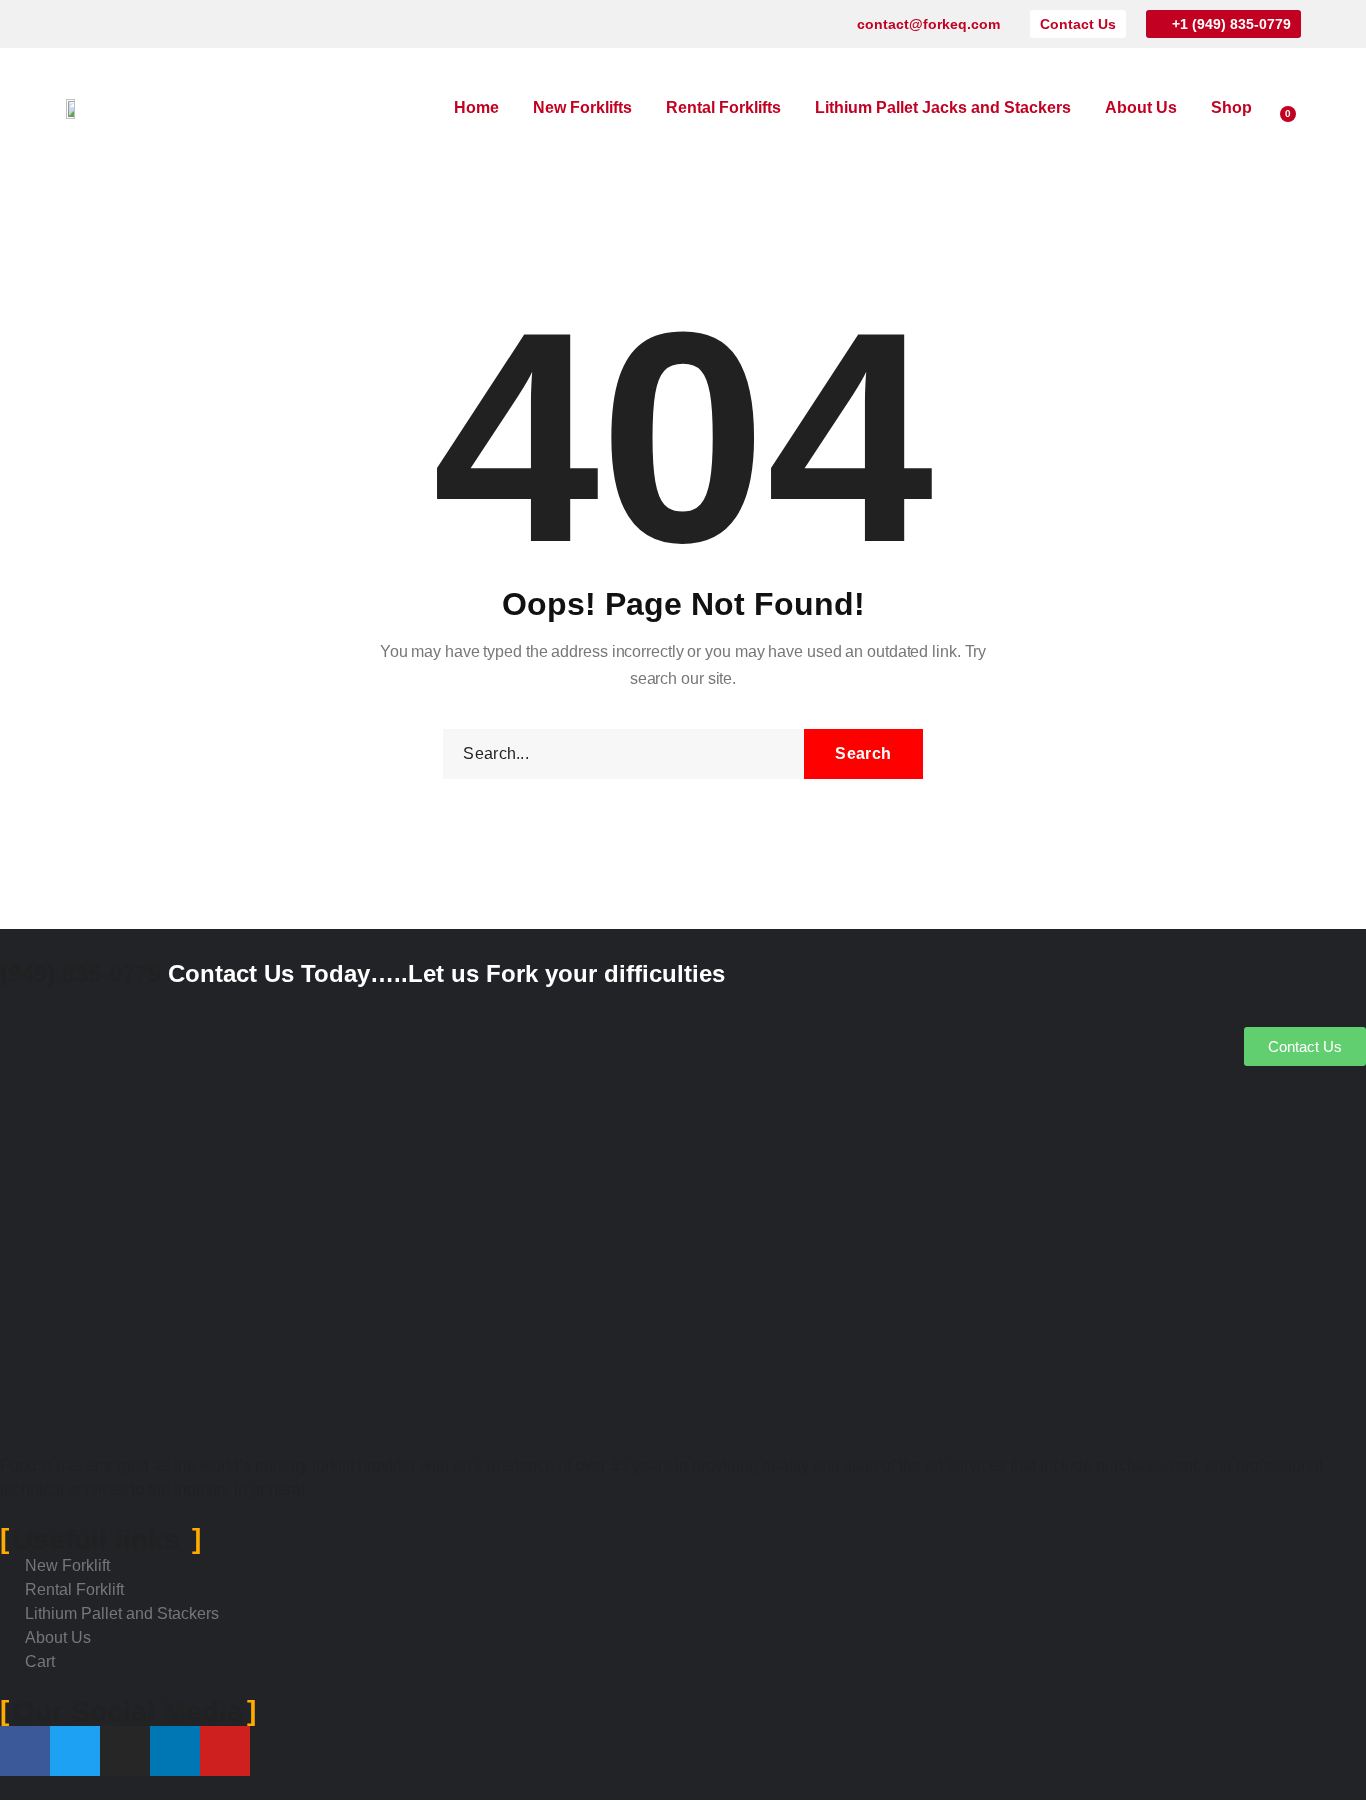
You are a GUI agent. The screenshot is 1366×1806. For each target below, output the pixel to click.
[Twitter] (107, 24)
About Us (1141, 107)
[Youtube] (206, 24)
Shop (1231, 107)
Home (476, 107)
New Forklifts (582, 107)
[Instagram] (140, 24)
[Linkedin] (173, 24)
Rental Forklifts (723, 107)
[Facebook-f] (74, 24)
